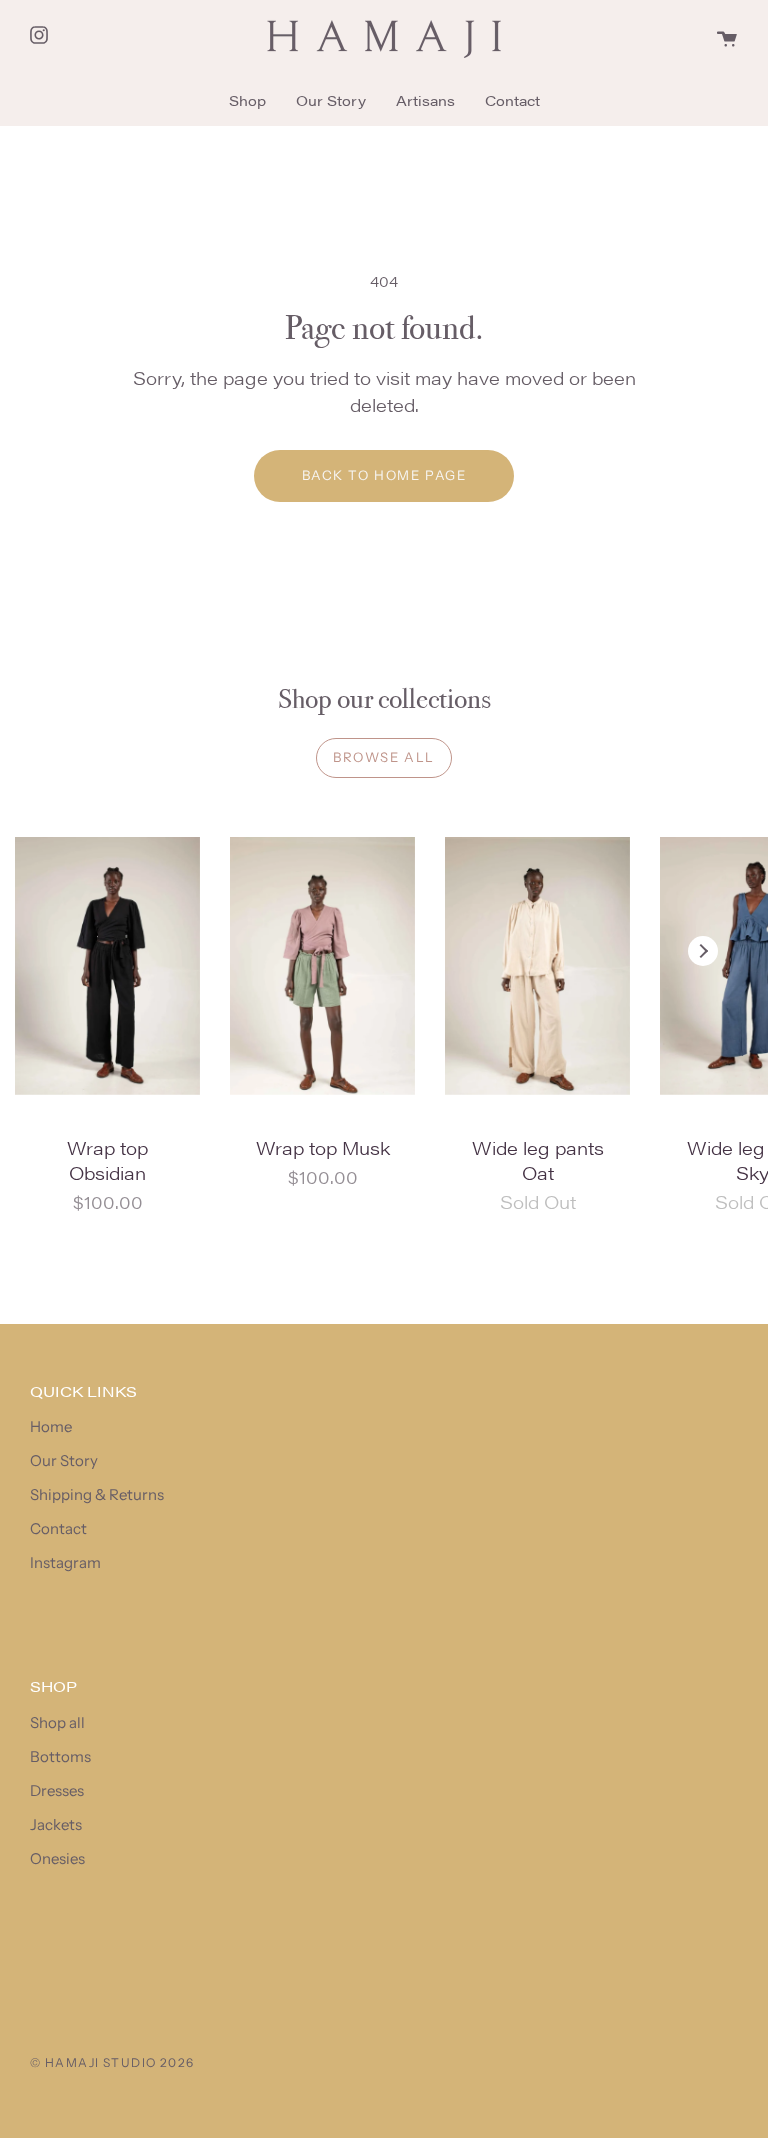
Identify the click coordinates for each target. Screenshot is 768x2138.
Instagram (65, 1562)
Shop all (57, 1722)
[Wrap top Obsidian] (107, 966)
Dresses (57, 1790)
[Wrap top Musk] (322, 966)
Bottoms (60, 1756)
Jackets (56, 1824)
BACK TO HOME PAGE (384, 475)
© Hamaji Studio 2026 (112, 2062)
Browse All (384, 757)
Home (51, 1426)
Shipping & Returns (97, 1494)
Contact (58, 1528)
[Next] (703, 951)
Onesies (57, 1858)
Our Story (64, 1460)
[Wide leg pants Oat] (537, 966)
